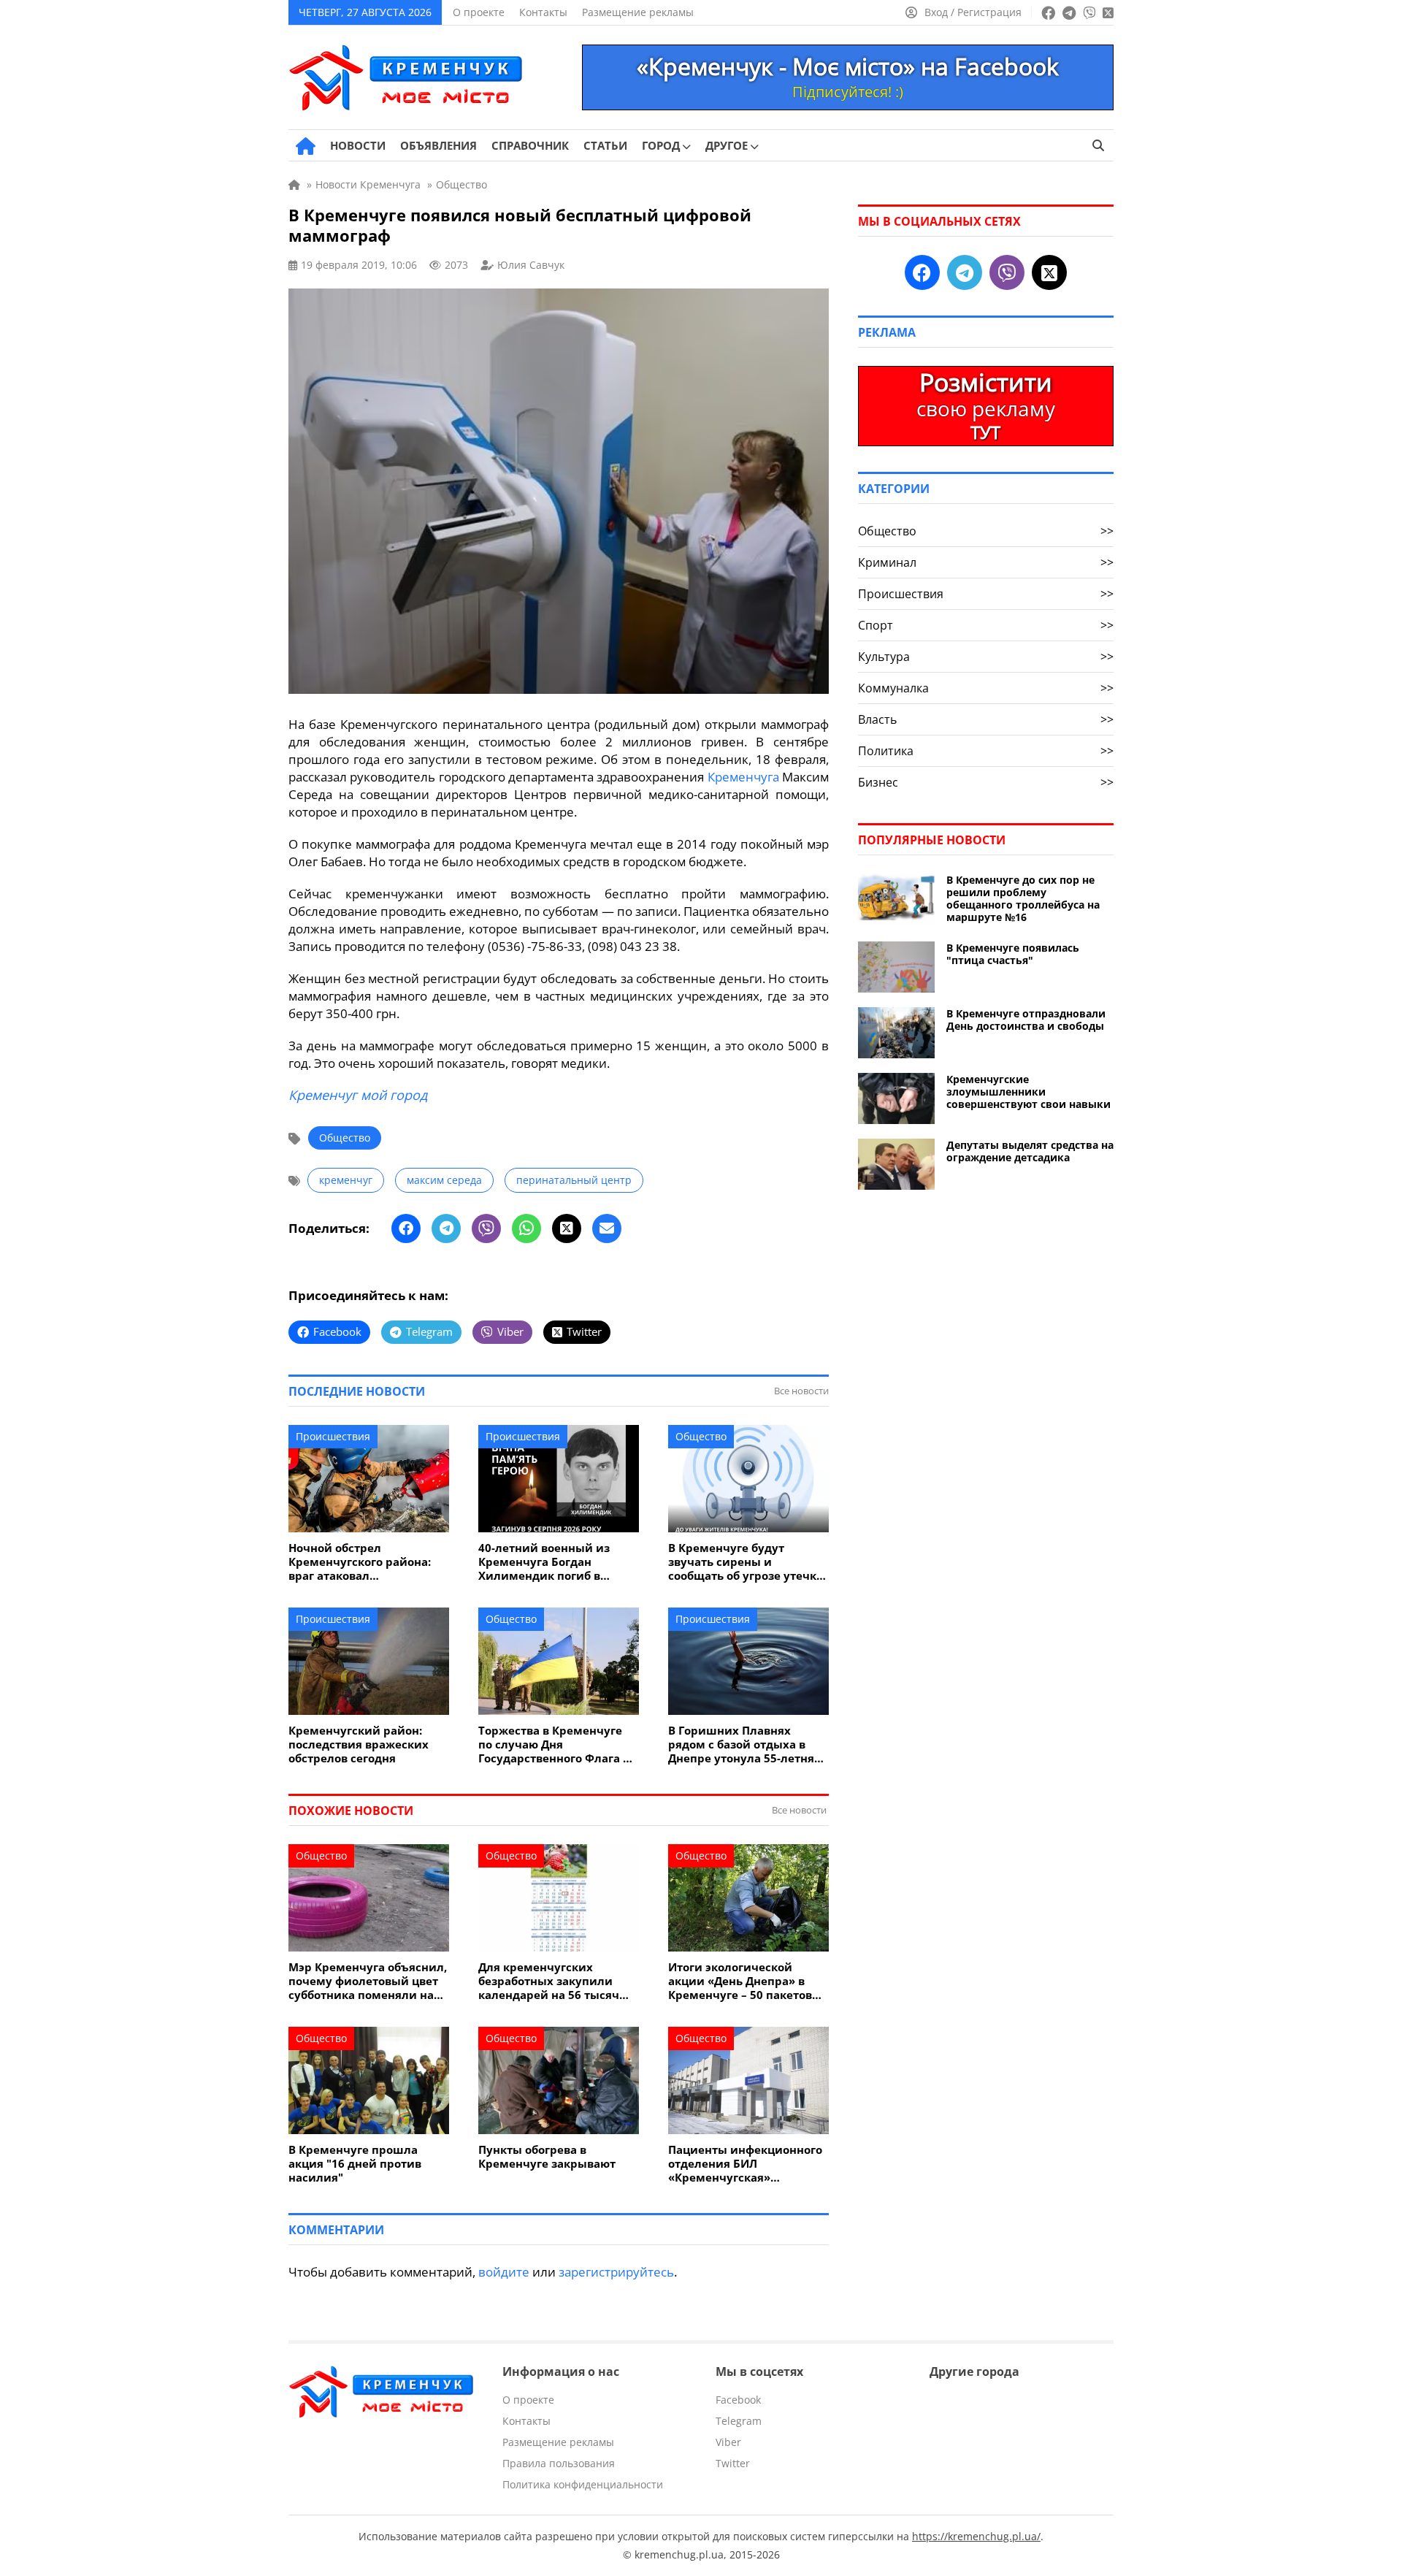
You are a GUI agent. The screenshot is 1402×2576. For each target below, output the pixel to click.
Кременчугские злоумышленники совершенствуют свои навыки (1028, 1092)
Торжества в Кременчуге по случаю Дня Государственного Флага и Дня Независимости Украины (555, 1744)
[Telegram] (446, 1228)
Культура (986, 657)
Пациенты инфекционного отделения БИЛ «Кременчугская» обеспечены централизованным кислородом (745, 2164)
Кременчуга (743, 777)
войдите (504, 2272)
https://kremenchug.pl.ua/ (976, 2536)
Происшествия (333, 1436)
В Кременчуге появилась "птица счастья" (1013, 954)
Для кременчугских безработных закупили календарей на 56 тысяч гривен (549, 1981)
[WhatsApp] (526, 1228)
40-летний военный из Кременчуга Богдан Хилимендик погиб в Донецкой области (544, 1562)
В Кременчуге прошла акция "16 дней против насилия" (355, 2164)
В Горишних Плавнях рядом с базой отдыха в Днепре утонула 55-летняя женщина (744, 1744)
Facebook (738, 2400)
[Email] (607, 1228)
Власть (986, 719)
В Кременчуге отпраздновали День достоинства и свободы (1026, 1020)
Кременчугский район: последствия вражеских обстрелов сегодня (359, 1744)
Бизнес (986, 782)
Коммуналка (986, 688)
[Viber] (486, 1228)
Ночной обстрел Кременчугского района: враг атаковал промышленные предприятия (360, 1562)
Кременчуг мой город (358, 1095)
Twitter (733, 2463)
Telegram (739, 2421)
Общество (345, 1138)
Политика (986, 751)
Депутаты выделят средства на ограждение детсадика (1030, 1151)
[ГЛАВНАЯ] (306, 146)
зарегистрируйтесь (616, 2272)
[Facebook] (406, 1228)
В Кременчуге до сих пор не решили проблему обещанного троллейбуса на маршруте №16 (1023, 898)
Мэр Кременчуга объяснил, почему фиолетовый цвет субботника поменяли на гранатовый (368, 1981)
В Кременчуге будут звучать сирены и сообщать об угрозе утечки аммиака (746, 1562)
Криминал (986, 562)
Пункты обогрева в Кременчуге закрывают (547, 2157)
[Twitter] (567, 1228)
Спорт (986, 625)
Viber (728, 2442)
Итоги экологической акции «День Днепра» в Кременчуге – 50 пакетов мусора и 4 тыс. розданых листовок (743, 1981)
